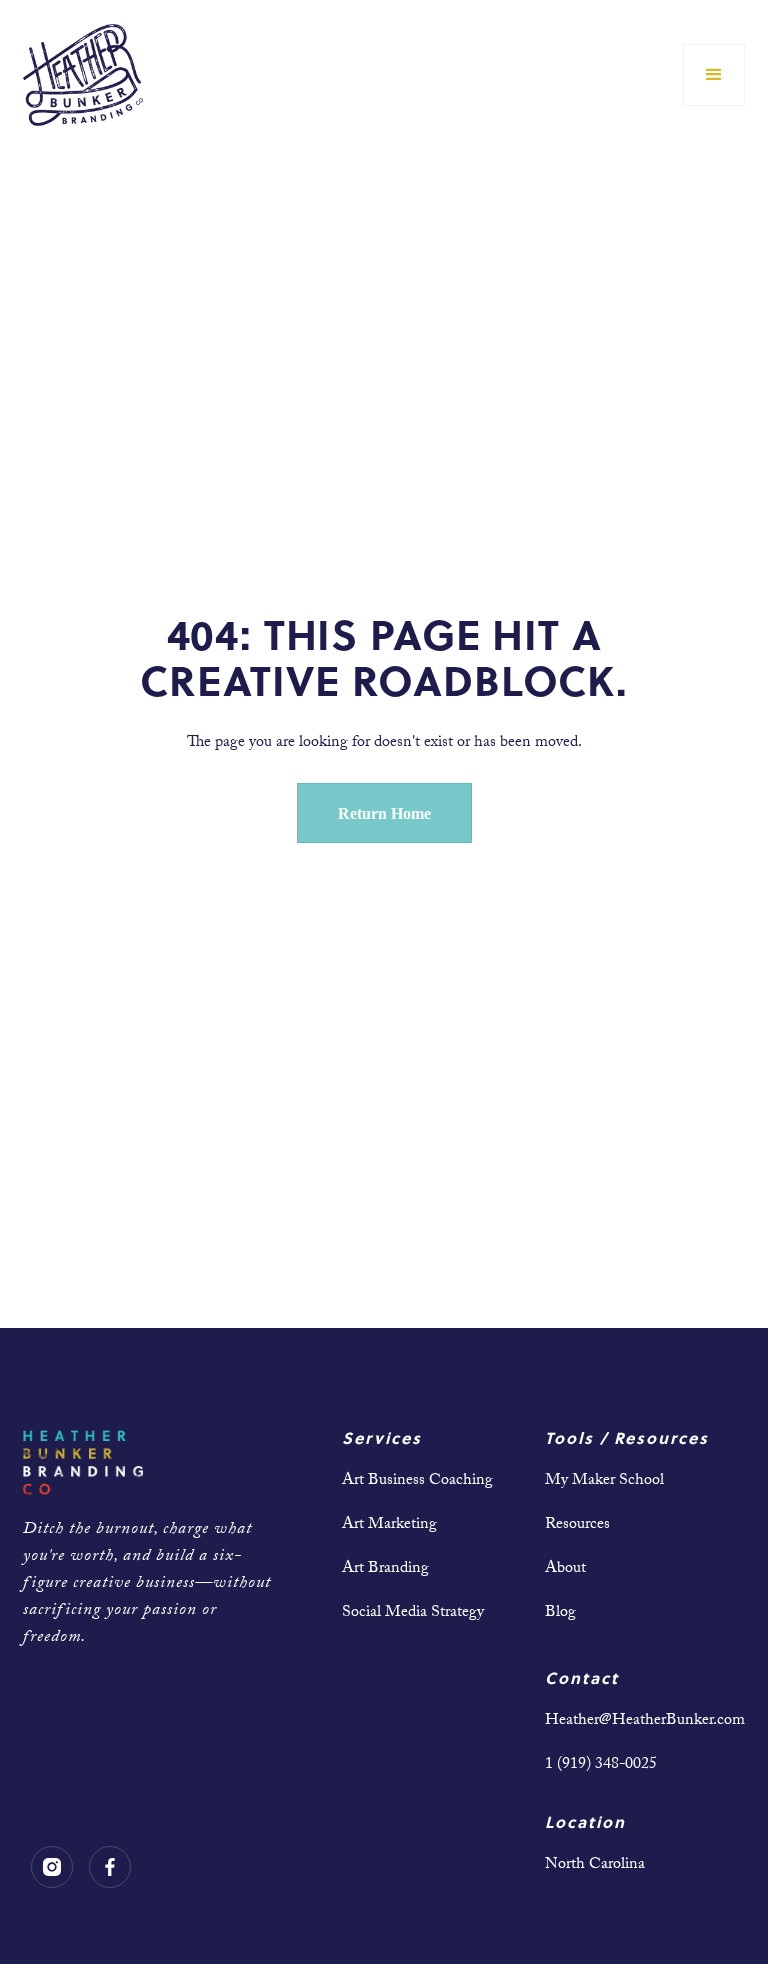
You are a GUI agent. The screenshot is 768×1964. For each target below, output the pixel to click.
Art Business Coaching (417, 1481)
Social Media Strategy (413, 1613)
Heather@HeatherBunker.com (645, 1721)
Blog (560, 1613)
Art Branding (385, 1569)
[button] (714, 75)
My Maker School (604, 1481)
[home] (83, 75)
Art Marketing (389, 1525)
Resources (577, 1525)
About (565, 1569)
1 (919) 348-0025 (601, 1765)
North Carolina (595, 1865)
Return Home (384, 813)
